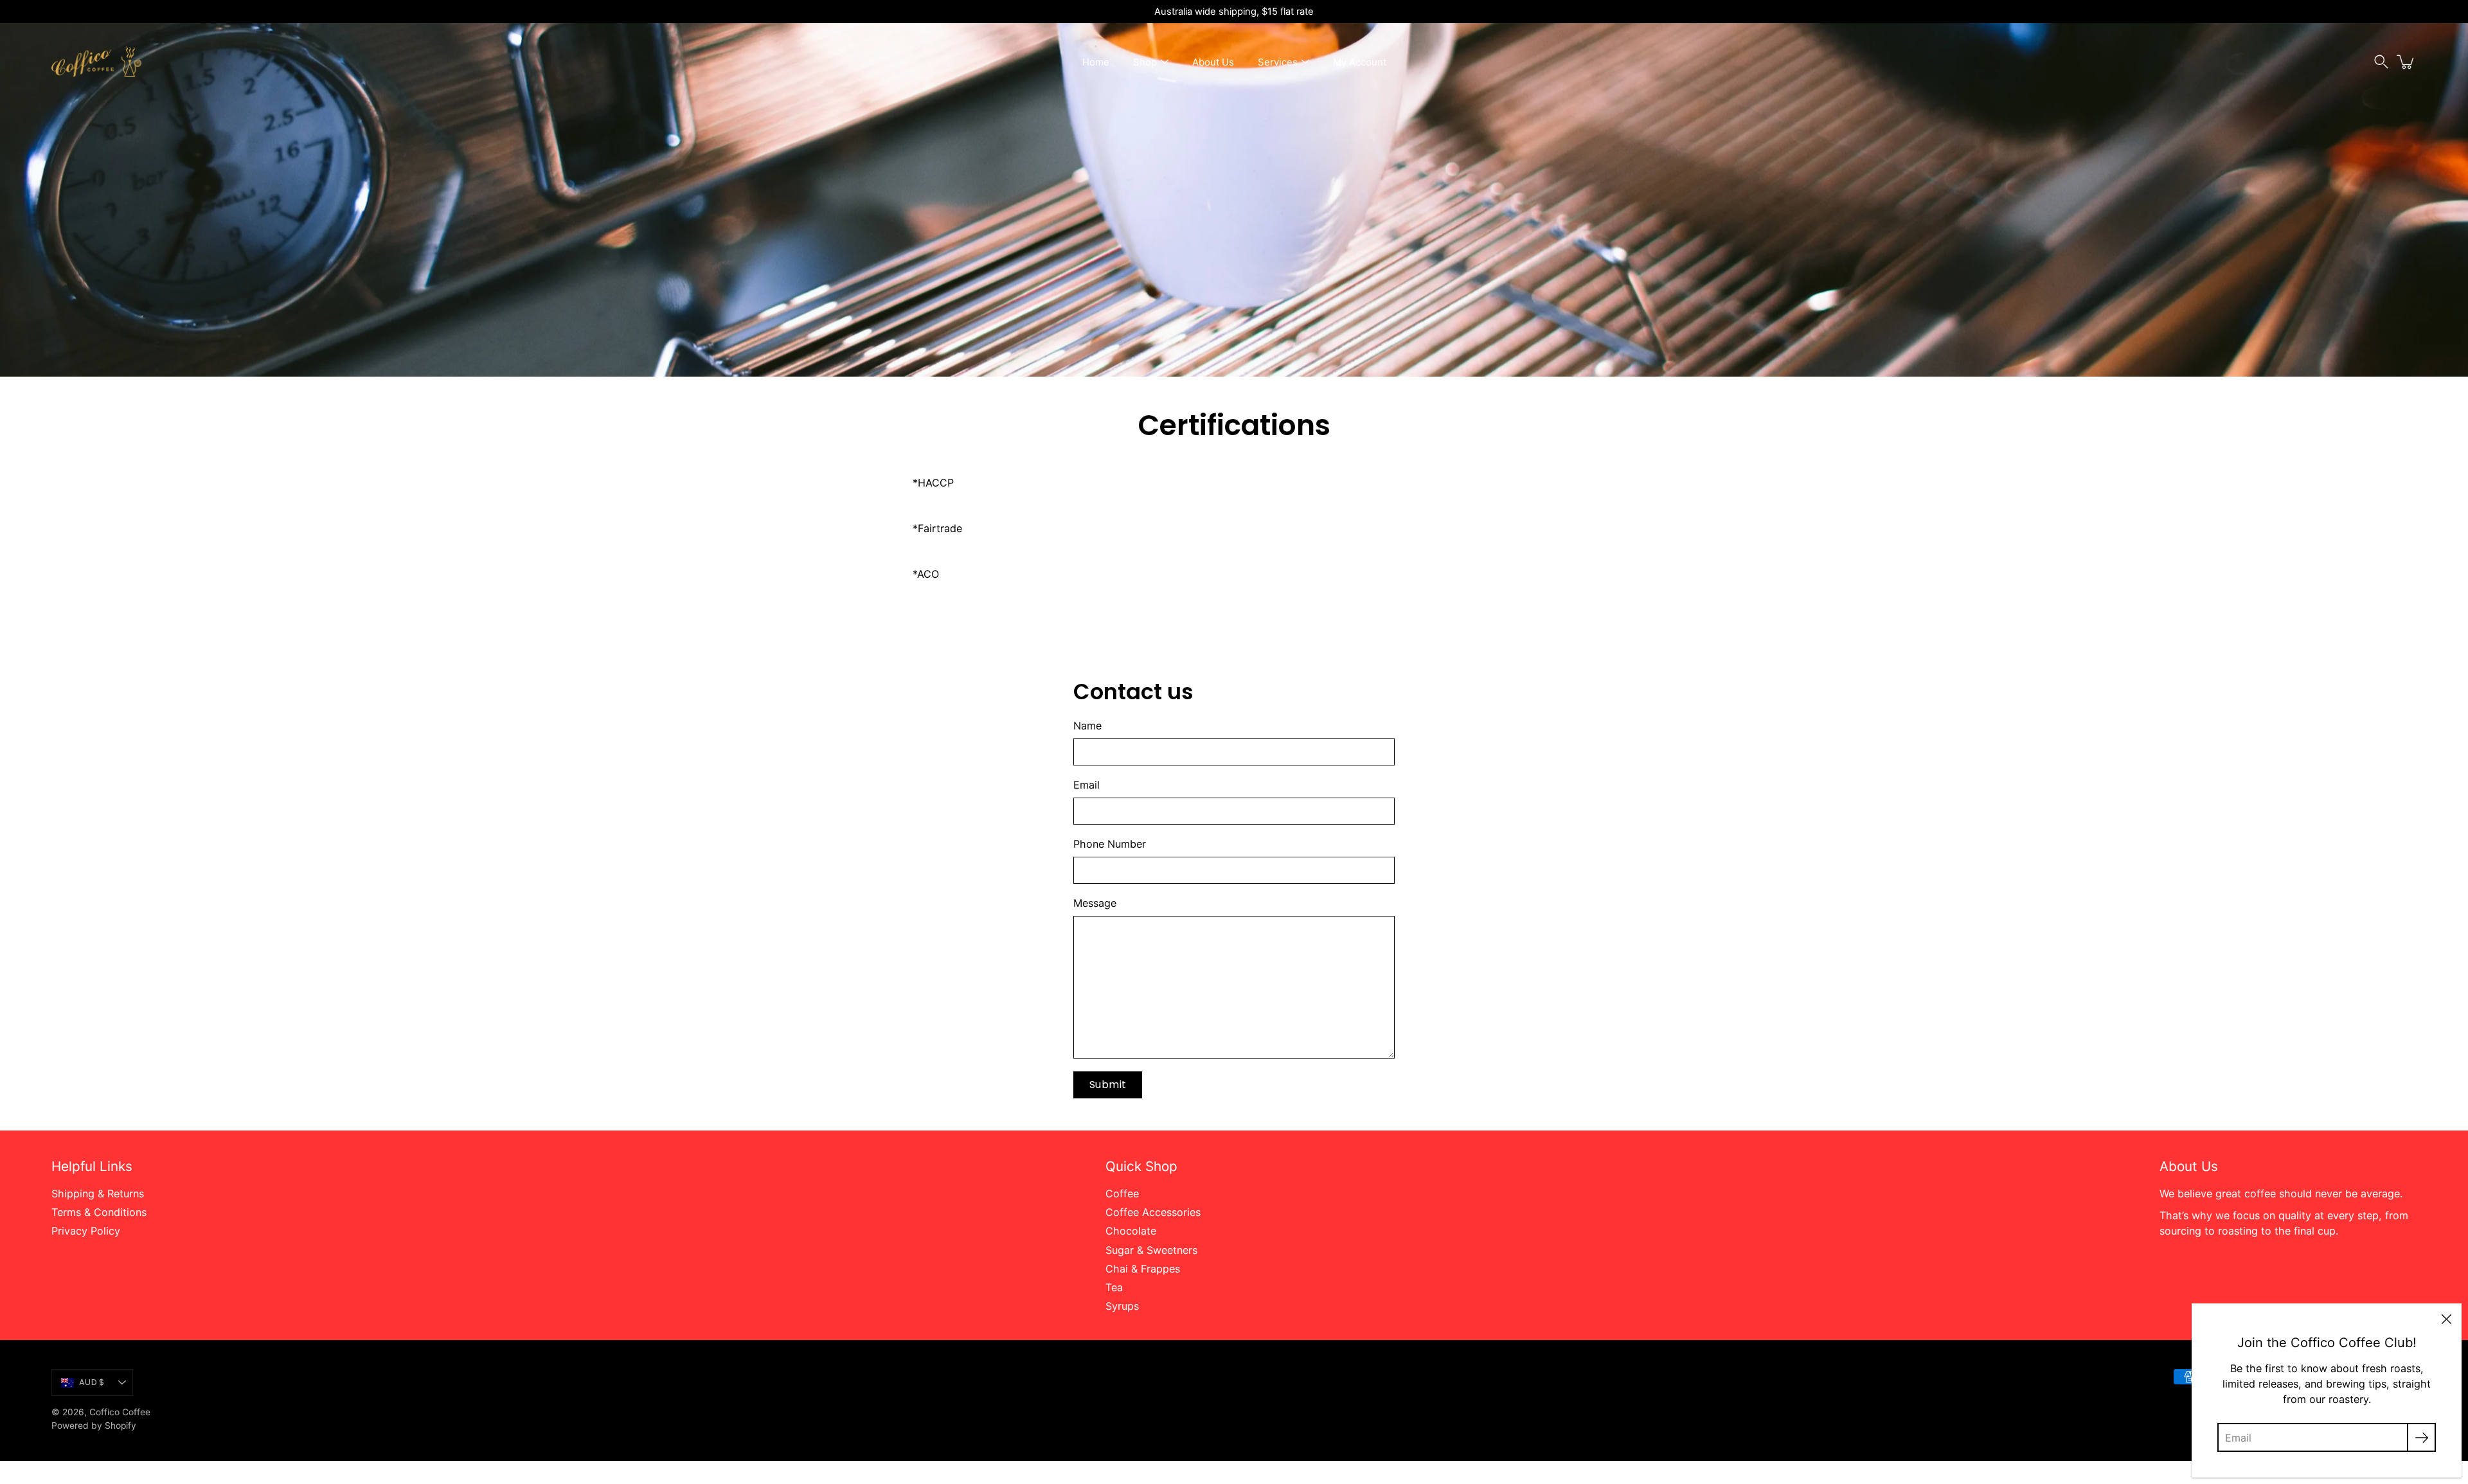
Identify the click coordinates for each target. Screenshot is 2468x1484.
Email (1086, 785)
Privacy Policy (86, 1231)
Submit (1108, 1085)
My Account (1360, 62)
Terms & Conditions (99, 1212)
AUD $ (92, 1382)
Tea (1114, 1287)
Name (1087, 726)
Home (1096, 62)
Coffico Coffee (120, 1412)
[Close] (2446, 1319)
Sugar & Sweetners (1151, 1250)
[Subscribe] (2421, 1437)
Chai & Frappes (1143, 1269)
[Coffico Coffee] (96, 62)
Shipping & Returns (98, 1193)
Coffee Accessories (1153, 1212)
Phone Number (1110, 844)
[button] (2381, 62)
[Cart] (2406, 62)
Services (1278, 62)
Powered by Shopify (94, 1426)
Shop (1145, 62)
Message (1095, 903)
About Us (1213, 62)
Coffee (1122, 1193)
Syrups (1122, 1306)
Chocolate (1131, 1231)
